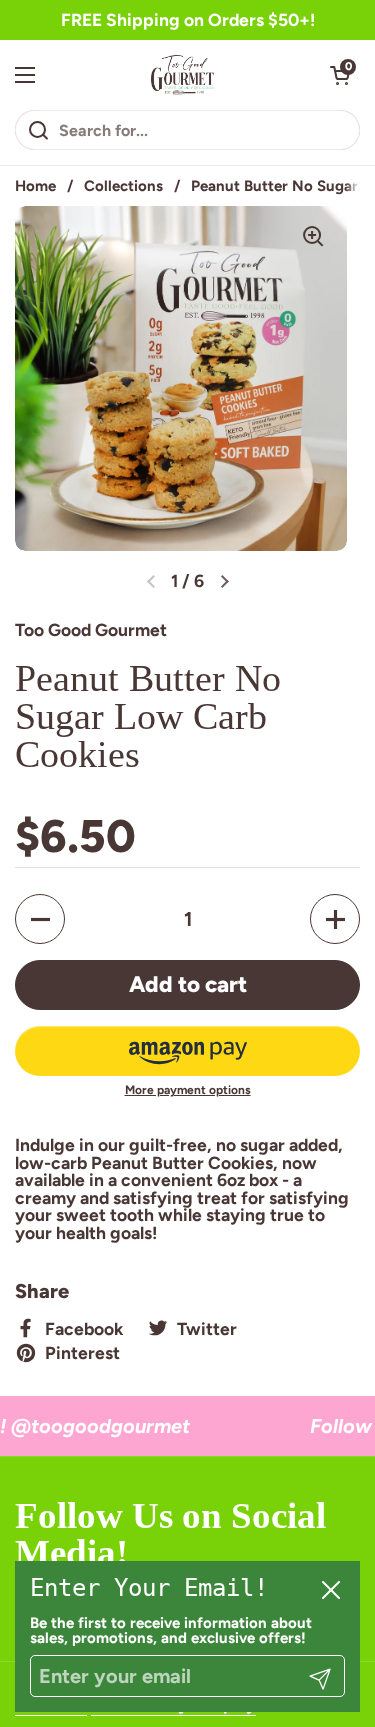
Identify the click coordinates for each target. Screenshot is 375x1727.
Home (35, 186)
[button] (340, 75)
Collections (123, 186)
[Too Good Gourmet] (182, 75)
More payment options (188, 1090)
